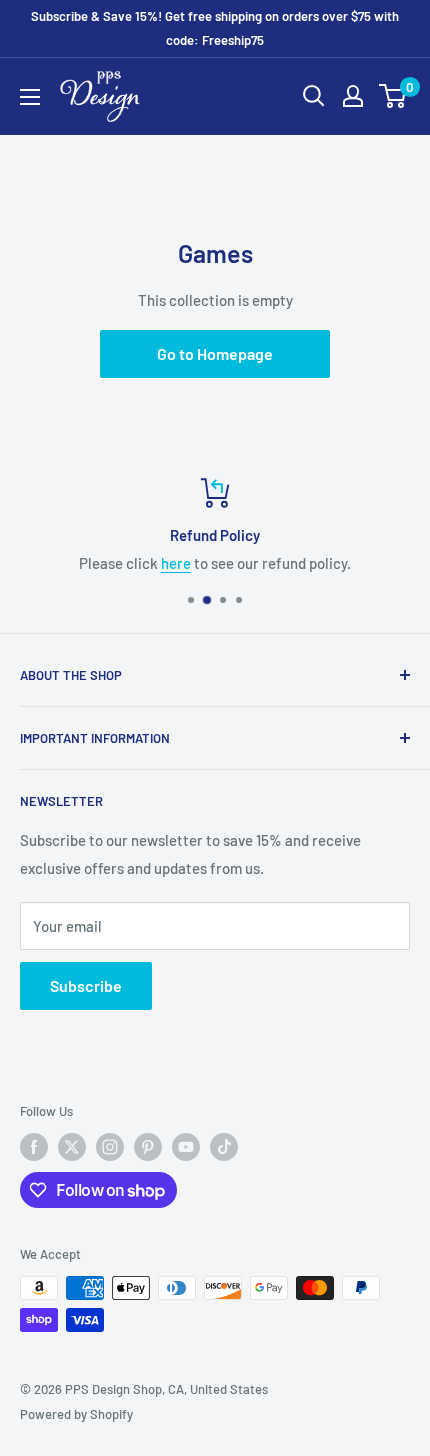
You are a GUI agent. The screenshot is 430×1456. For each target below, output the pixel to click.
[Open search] (314, 96)
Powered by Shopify (76, 1414)
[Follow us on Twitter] (72, 1147)
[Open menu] (30, 97)
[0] (393, 96)
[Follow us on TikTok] (224, 1147)
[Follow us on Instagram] (110, 1147)
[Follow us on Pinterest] (148, 1147)
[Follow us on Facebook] (34, 1147)
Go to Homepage (215, 353)
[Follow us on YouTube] (186, 1147)
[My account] (353, 96)
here (176, 563)
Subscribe (86, 985)
